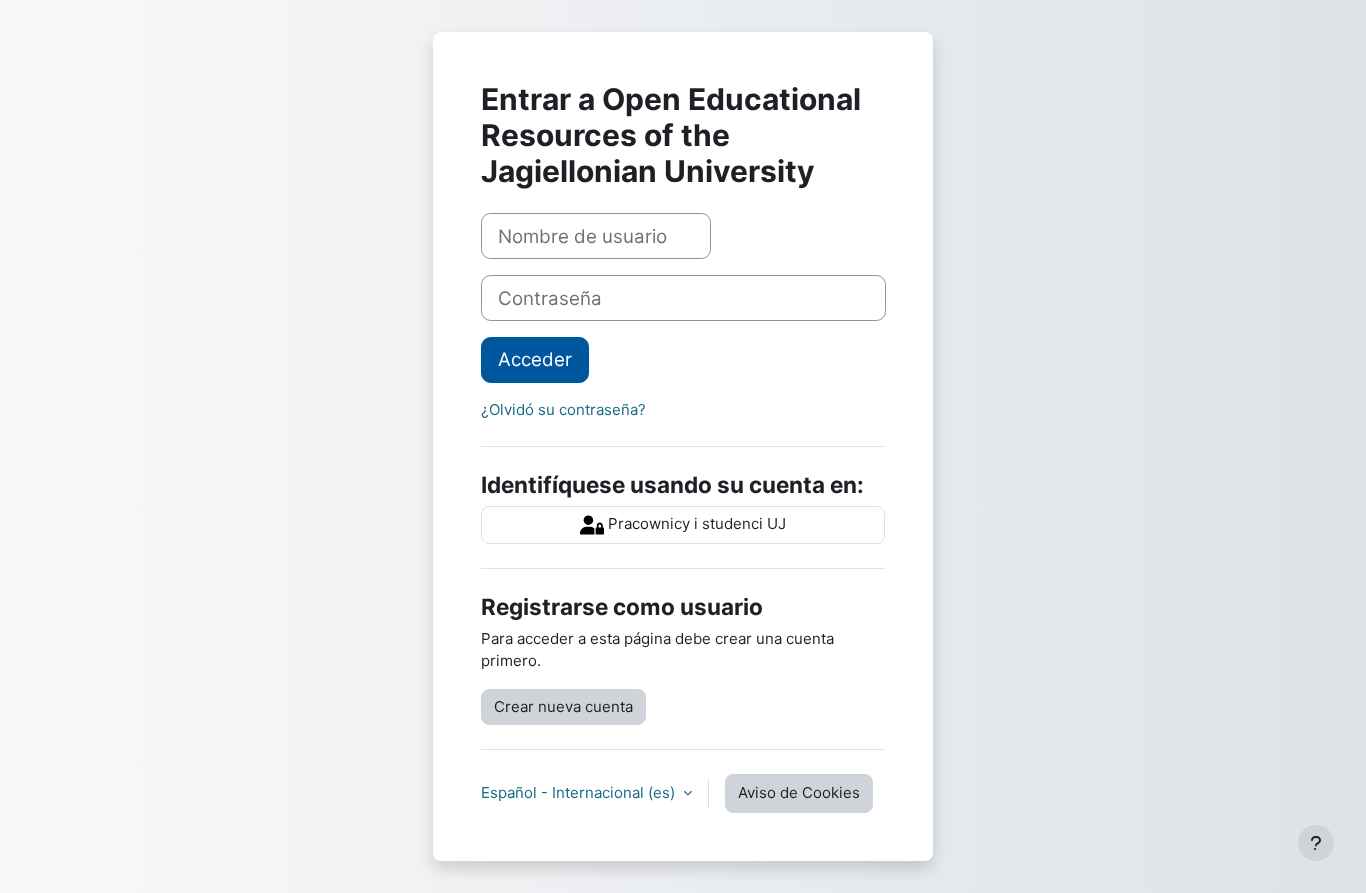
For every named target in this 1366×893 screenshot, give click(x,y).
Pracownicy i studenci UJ (695, 523)
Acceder (535, 359)
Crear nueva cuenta (563, 706)
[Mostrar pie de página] (1316, 843)
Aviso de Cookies (799, 792)
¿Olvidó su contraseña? (563, 409)
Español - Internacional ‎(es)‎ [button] (580, 792)
